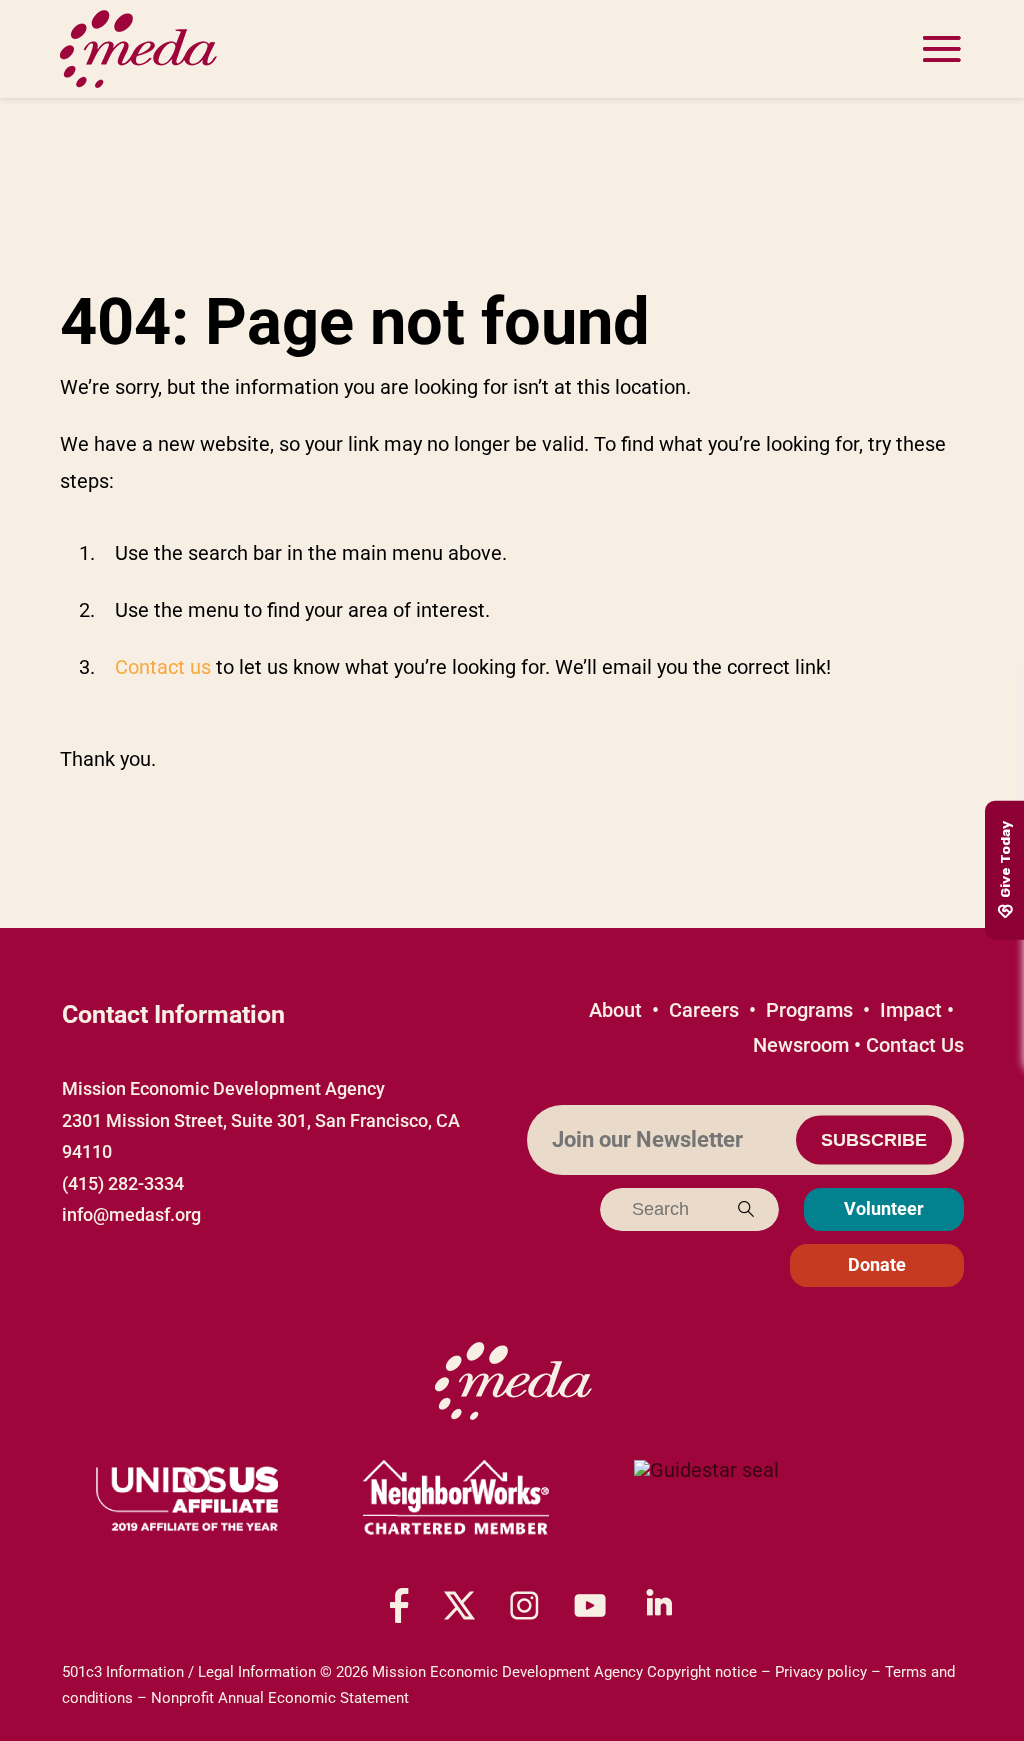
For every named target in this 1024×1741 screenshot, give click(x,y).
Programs (809, 1010)
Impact (911, 1010)
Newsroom (801, 1045)
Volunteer (884, 1208)
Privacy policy (821, 1672)
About (615, 1010)
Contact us (163, 667)
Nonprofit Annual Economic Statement (280, 1698)
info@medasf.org (131, 1214)
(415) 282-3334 (123, 1183)
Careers (704, 1010)
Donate (877, 1264)
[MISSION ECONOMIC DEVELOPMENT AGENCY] (706, 1499)
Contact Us (915, 1045)
